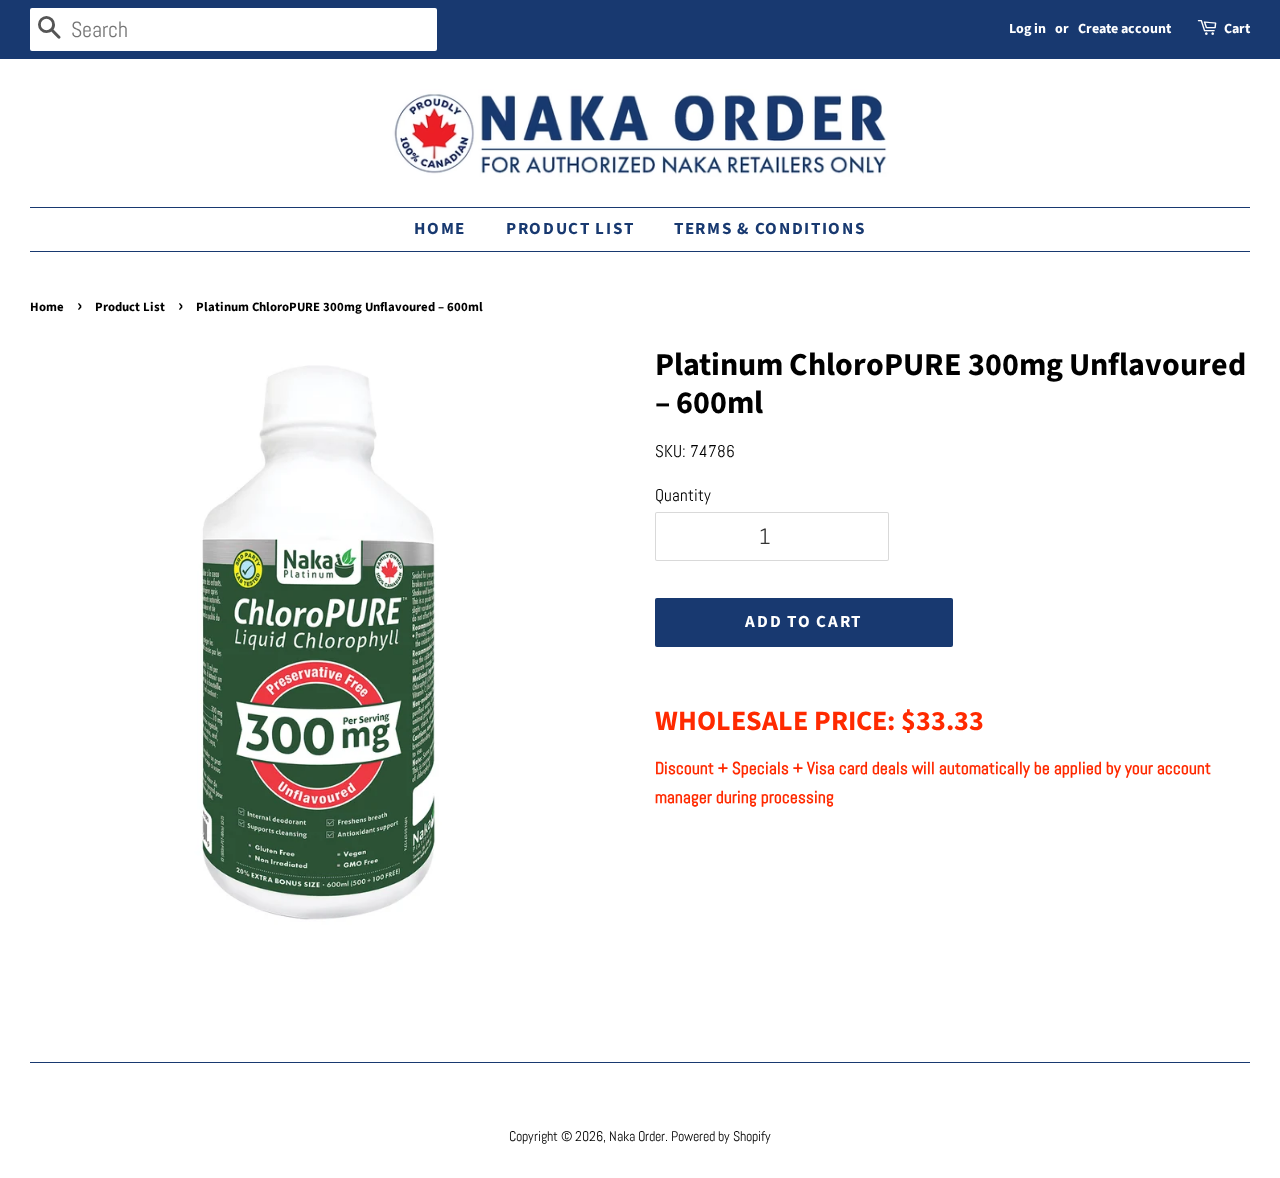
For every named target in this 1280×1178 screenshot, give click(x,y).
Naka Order (637, 1136)
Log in (1027, 29)
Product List (570, 229)
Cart (1237, 29)
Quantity (683, 495)
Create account (1124, 29)
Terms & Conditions (770, 229)
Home (440, 229)
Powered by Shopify (721, 1136)
